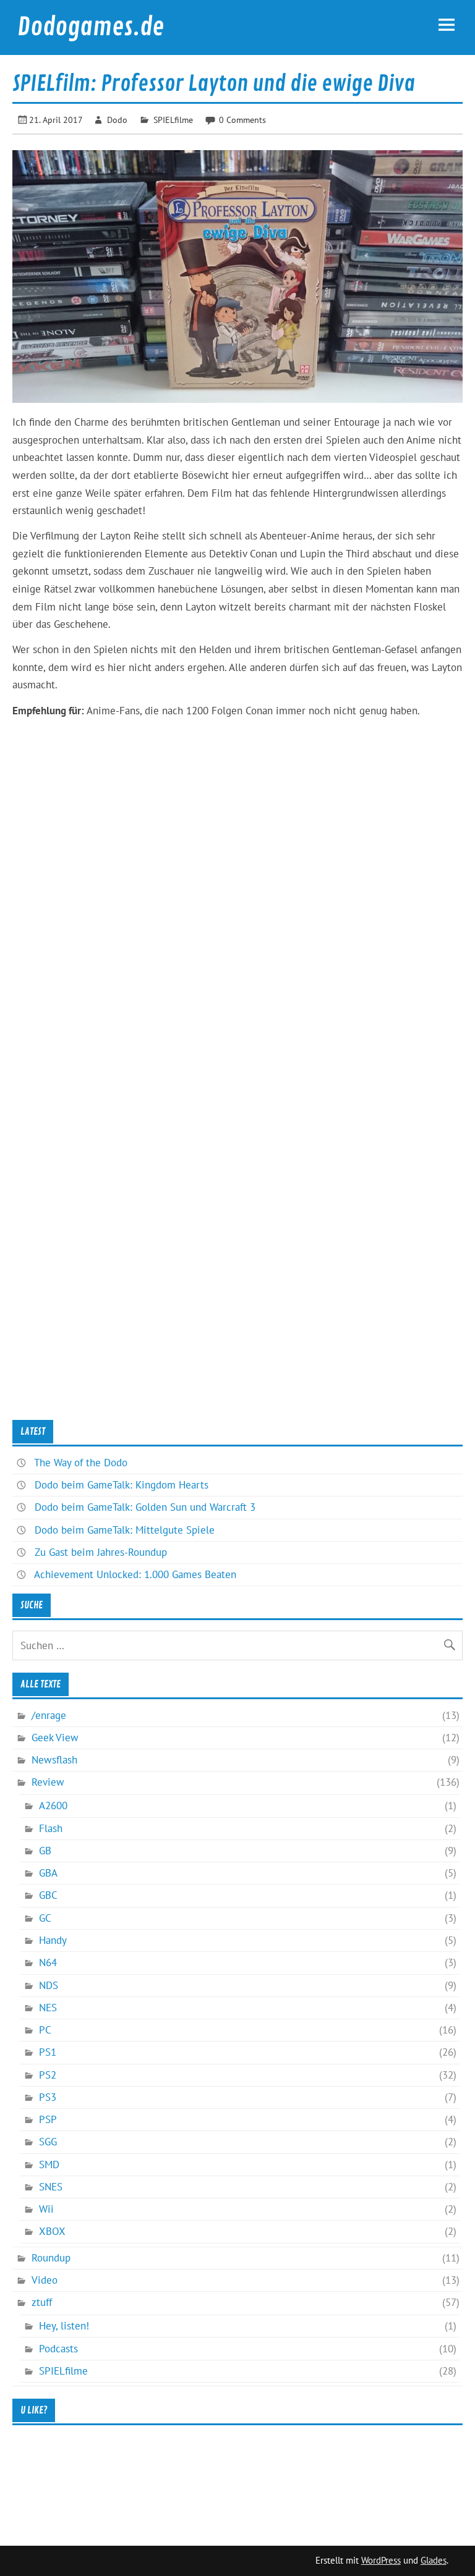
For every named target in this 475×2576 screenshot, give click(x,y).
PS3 (48, 2097)
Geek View (55, 1738)
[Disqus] (237, 935)
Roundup (51, 2258)
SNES (51, 2187)
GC (45, 1918)
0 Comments (242, 120)
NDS (49, 1985)
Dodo (117, 120)
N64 (48, 1962)
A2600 (53, 1805)
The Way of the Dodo (81, 1463)
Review (48, 1782)
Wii (46, 2209)
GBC (48, 1895)
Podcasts (58, 2349)
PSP (48, 2119)
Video (45, 2280)
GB (45, 1851)
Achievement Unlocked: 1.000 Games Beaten (135, 1574)
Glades (434, 2560)
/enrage (49, 1715)
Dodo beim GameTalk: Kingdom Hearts (122, 1485)
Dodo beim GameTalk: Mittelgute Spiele (125, 1530)
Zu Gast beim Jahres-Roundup (101, 1552)
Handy (53, 1940)
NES (48, 2008)
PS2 (48, 2075)
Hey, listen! (64, 2326)
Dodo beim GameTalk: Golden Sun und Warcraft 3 (145, 1507)
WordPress (381, 2560)
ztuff (42, 2302)
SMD (49, 2164)
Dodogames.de (91, 27)
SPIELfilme (173, 120)
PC (45, 2030)
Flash (51, 1828)
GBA (48, 1873)
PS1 (48, 2052)
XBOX (52, 2231)
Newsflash (54, 1760)
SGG (48, 2142)
